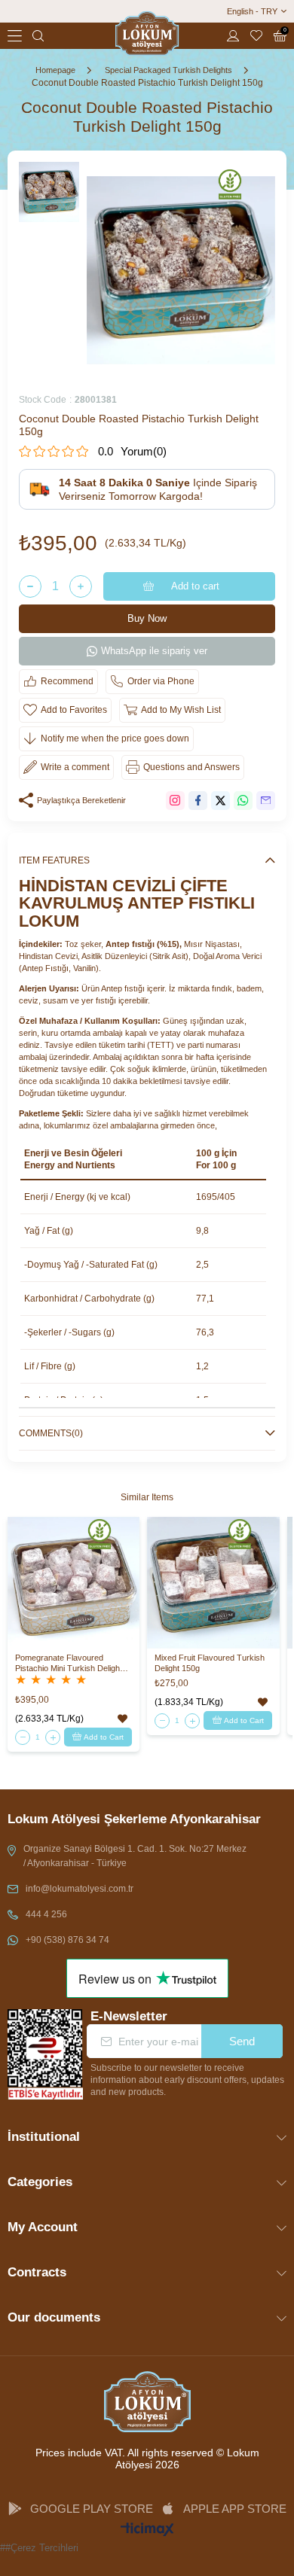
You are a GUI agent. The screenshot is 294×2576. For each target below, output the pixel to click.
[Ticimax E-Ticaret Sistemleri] (147, 2530)
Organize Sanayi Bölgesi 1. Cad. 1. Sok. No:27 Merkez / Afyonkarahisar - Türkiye (135, 1856)
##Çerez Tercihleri (39, 2548)
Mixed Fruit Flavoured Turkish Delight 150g (210, 1663)
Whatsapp (243, 801)
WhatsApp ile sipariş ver (154, 651)
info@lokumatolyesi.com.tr (80, 1889)
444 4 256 (46, 1914)
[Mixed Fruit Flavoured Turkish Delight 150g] (213, 1583)
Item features (54, 860)
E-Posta (266, 801)
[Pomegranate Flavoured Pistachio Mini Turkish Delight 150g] (73, 1583)
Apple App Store (235, 2509)
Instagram (175, 801)
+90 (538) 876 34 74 (67, 1940)
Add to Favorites (122, 1719)
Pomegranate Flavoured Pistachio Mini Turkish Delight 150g (69, 1663)
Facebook (198, 801)
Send (242, 2041)
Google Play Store (92, 2509)
